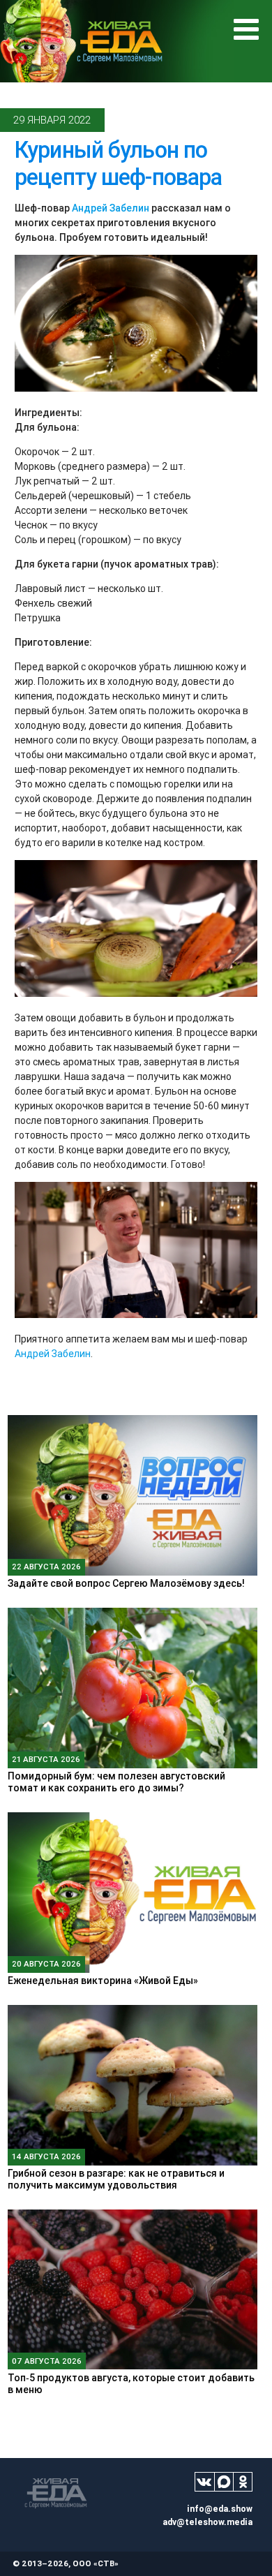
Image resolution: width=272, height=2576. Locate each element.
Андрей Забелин (111, 208)
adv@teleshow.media (207, 2522)
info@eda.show (220, 2509)
